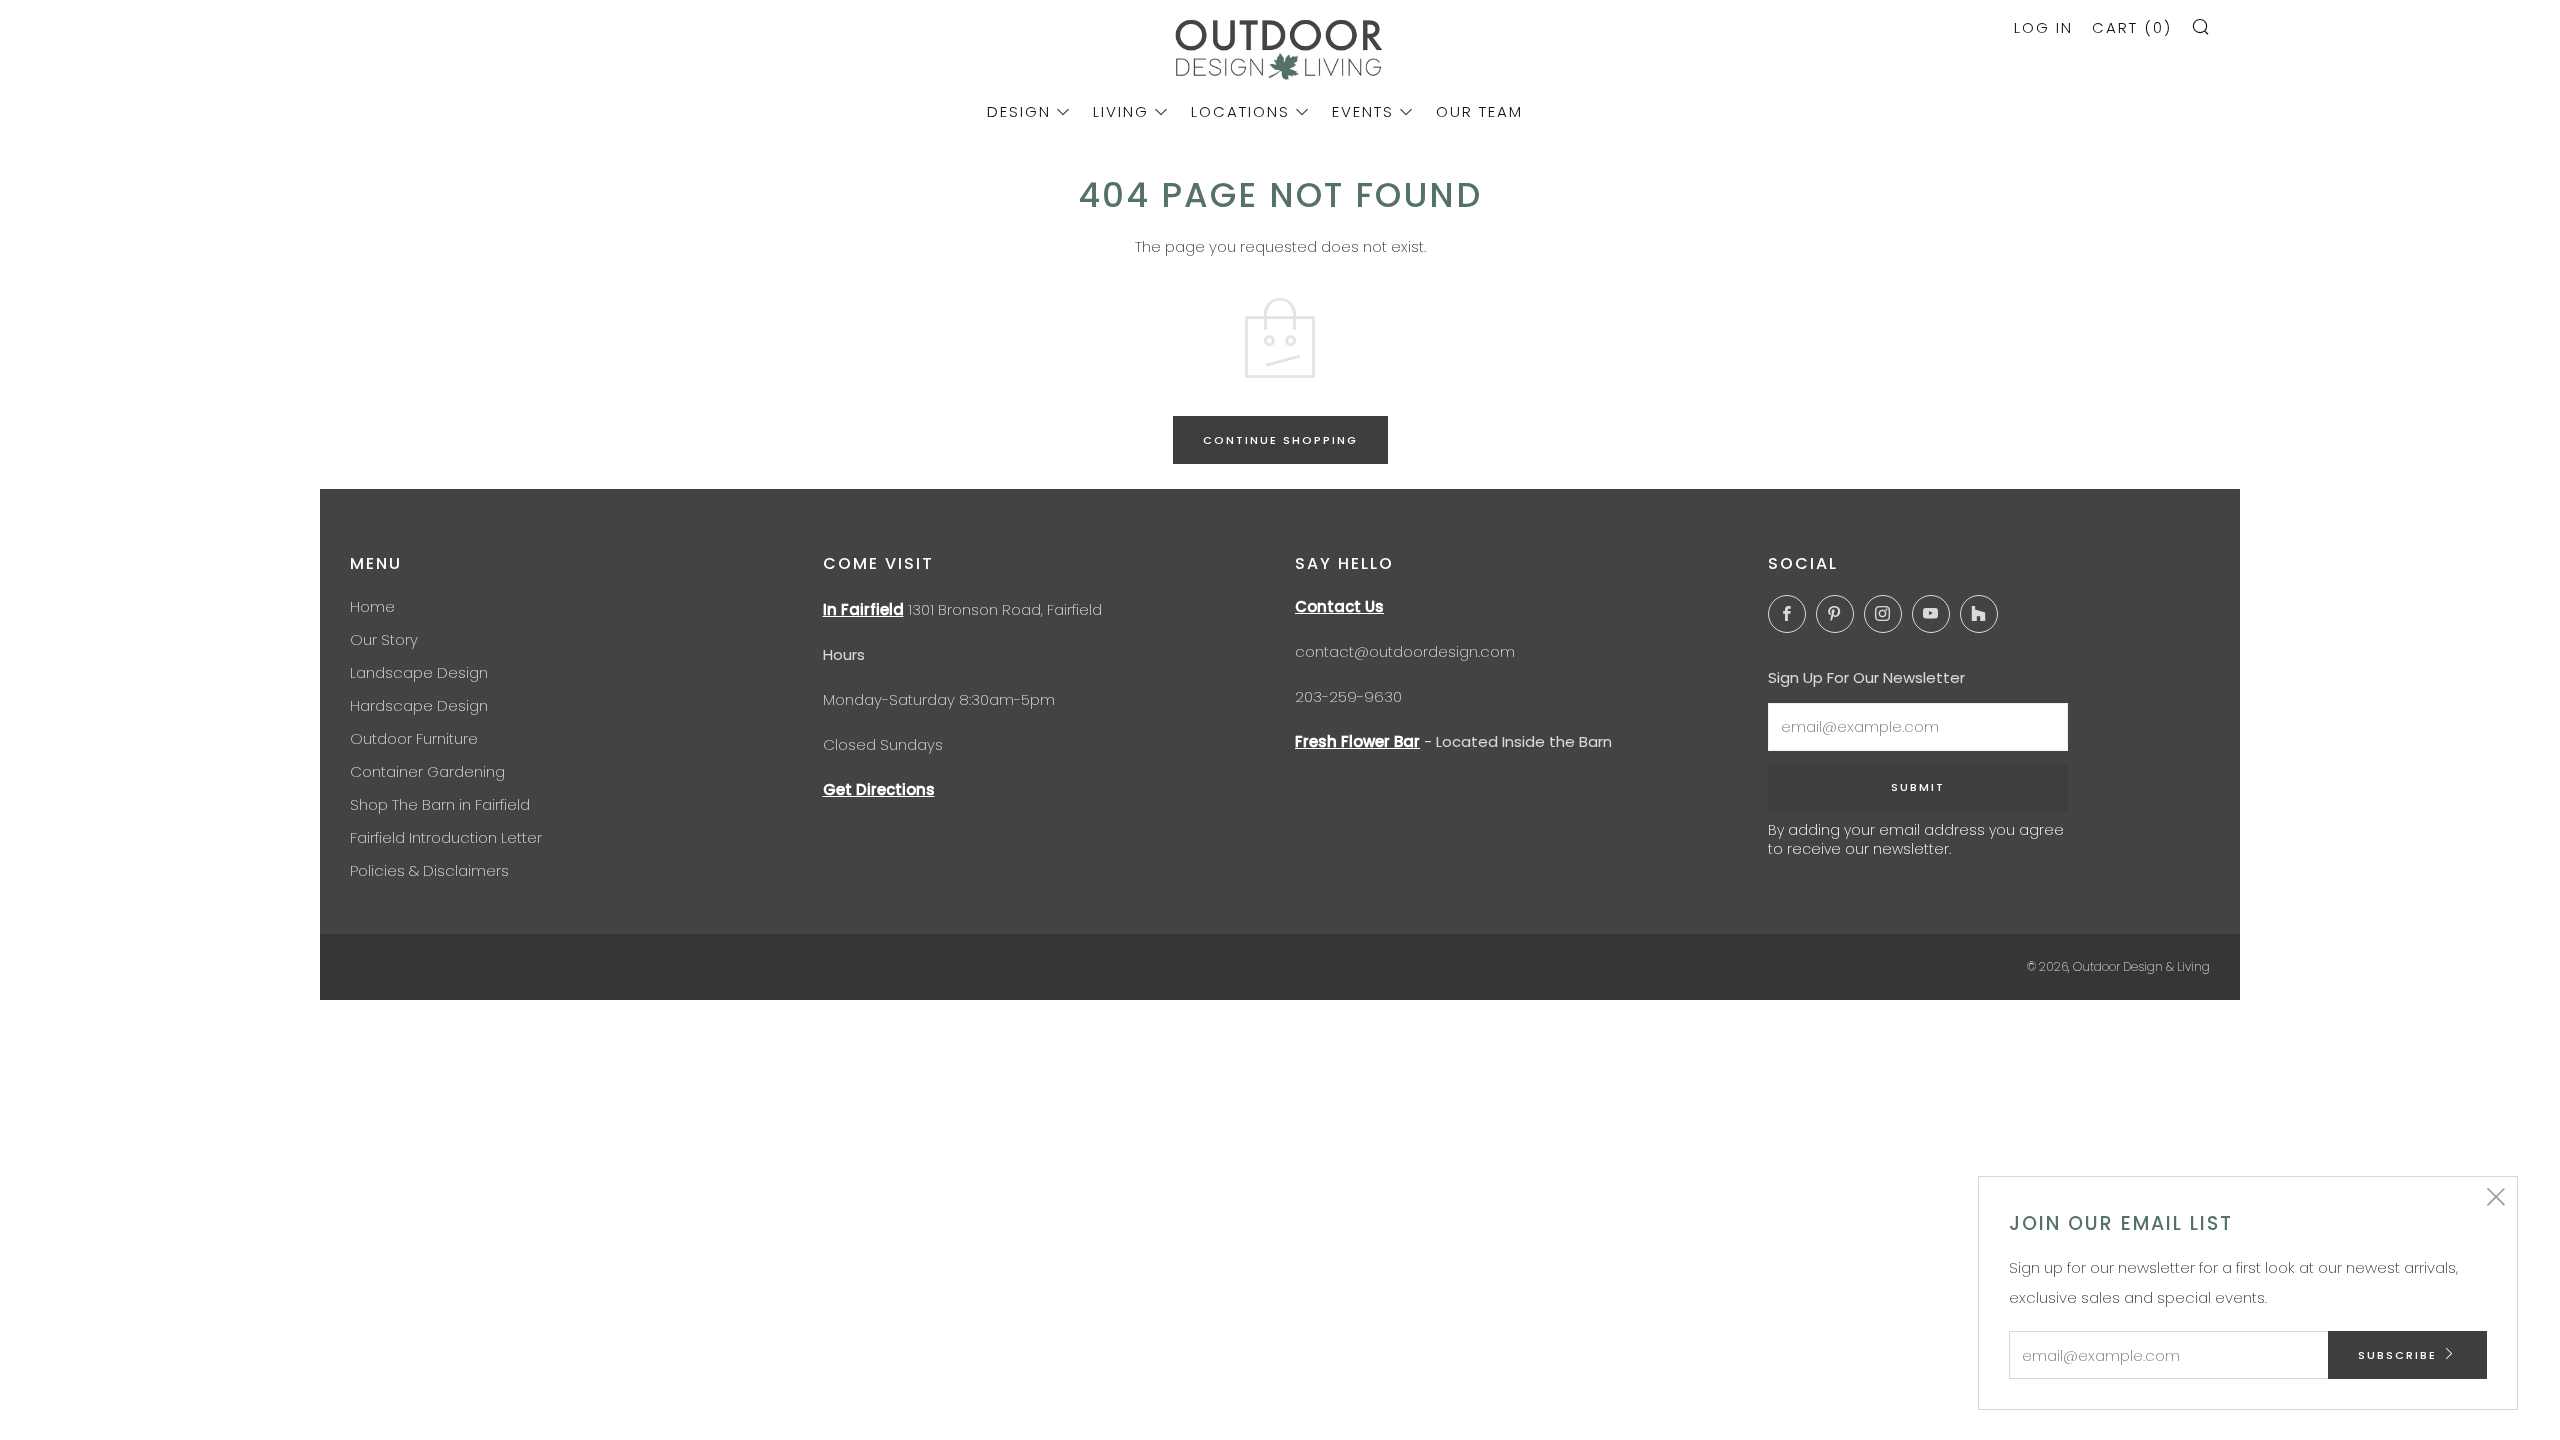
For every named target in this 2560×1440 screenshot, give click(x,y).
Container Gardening (427, 771)
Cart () (2132, 27)
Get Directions (879, 789)
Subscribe (2397, 1355)
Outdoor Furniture (414, 738)
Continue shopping (1280, 440)
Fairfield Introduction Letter (446, 837)
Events (1363, 111)
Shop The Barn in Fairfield (440, 804)
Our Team (1479, 111)
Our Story (384, 639)
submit (1918, 787)
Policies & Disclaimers (429, 870)
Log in (2043, 27)
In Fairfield (863, 609)
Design (1019, 111)
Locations (1240, 111)
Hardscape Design (419, 705)
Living (1121, 111)
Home (372, 606)
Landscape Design (419, 672)
